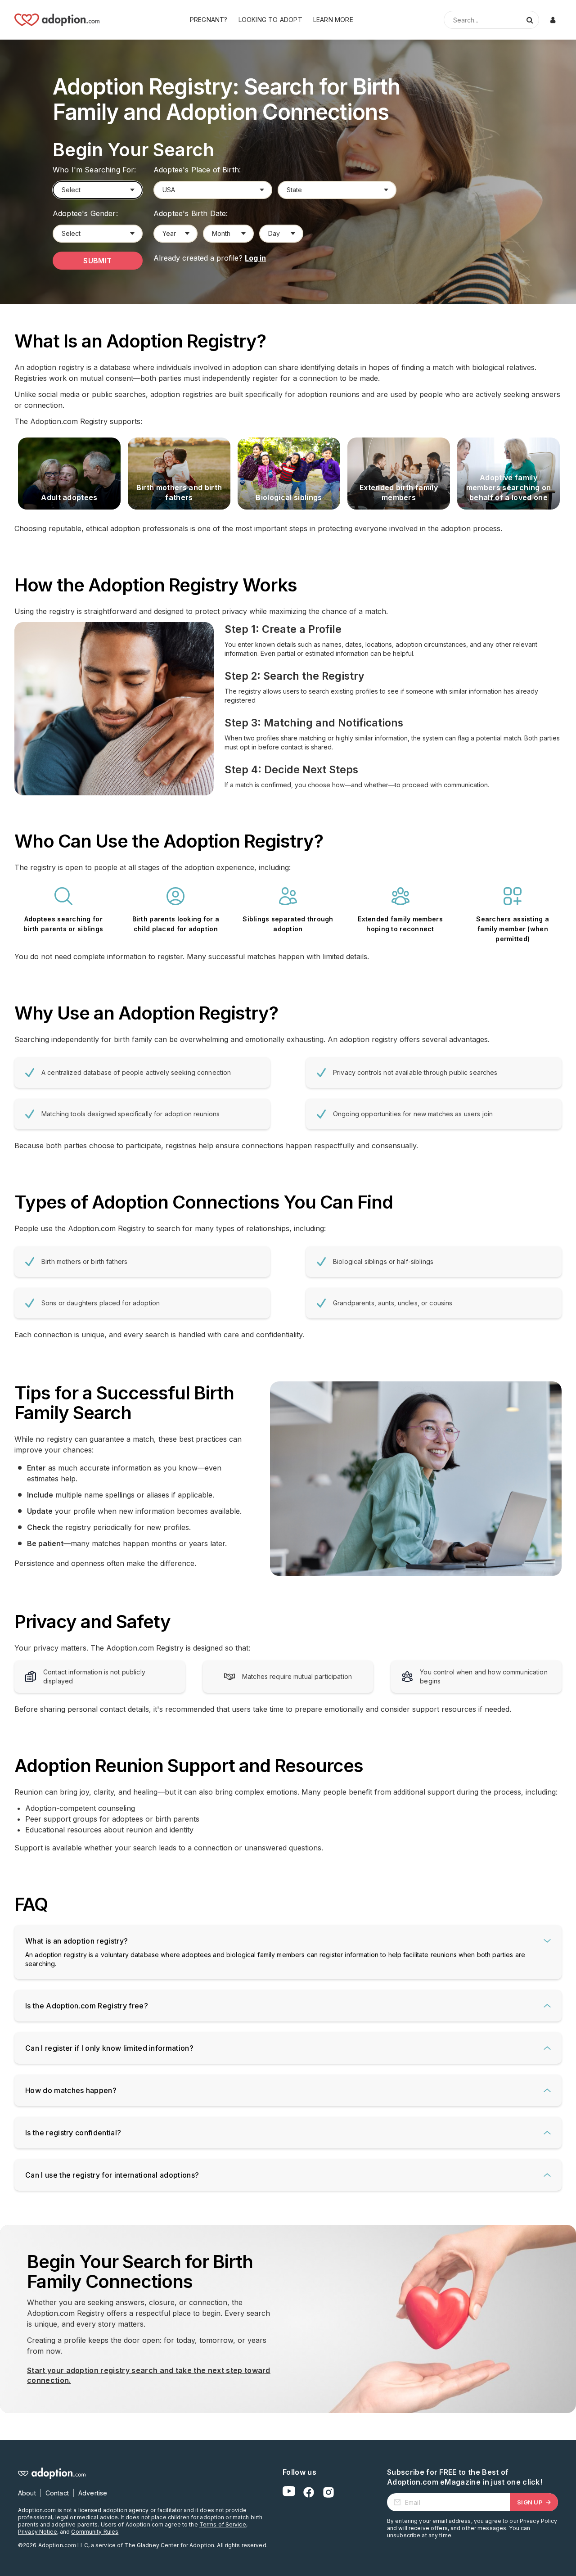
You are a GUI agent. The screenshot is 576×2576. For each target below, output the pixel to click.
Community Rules (95, 2532)
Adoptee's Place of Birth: (197, 170)
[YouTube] (289, 2492)
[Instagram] (328, 2492)
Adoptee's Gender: (85, 213)
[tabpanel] (69, 474)
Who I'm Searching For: (94, 170)
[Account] (553, 20)
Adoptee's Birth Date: (191, 213)
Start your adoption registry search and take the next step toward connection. (149, 2375)
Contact (57, 2493)
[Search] (530, 20)
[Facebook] (309, 2492)
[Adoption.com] (57, 20)
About (27, 2493)
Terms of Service (223, 2524)
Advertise (93, 2493)
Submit (98, 261)
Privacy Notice (38, 2532)
